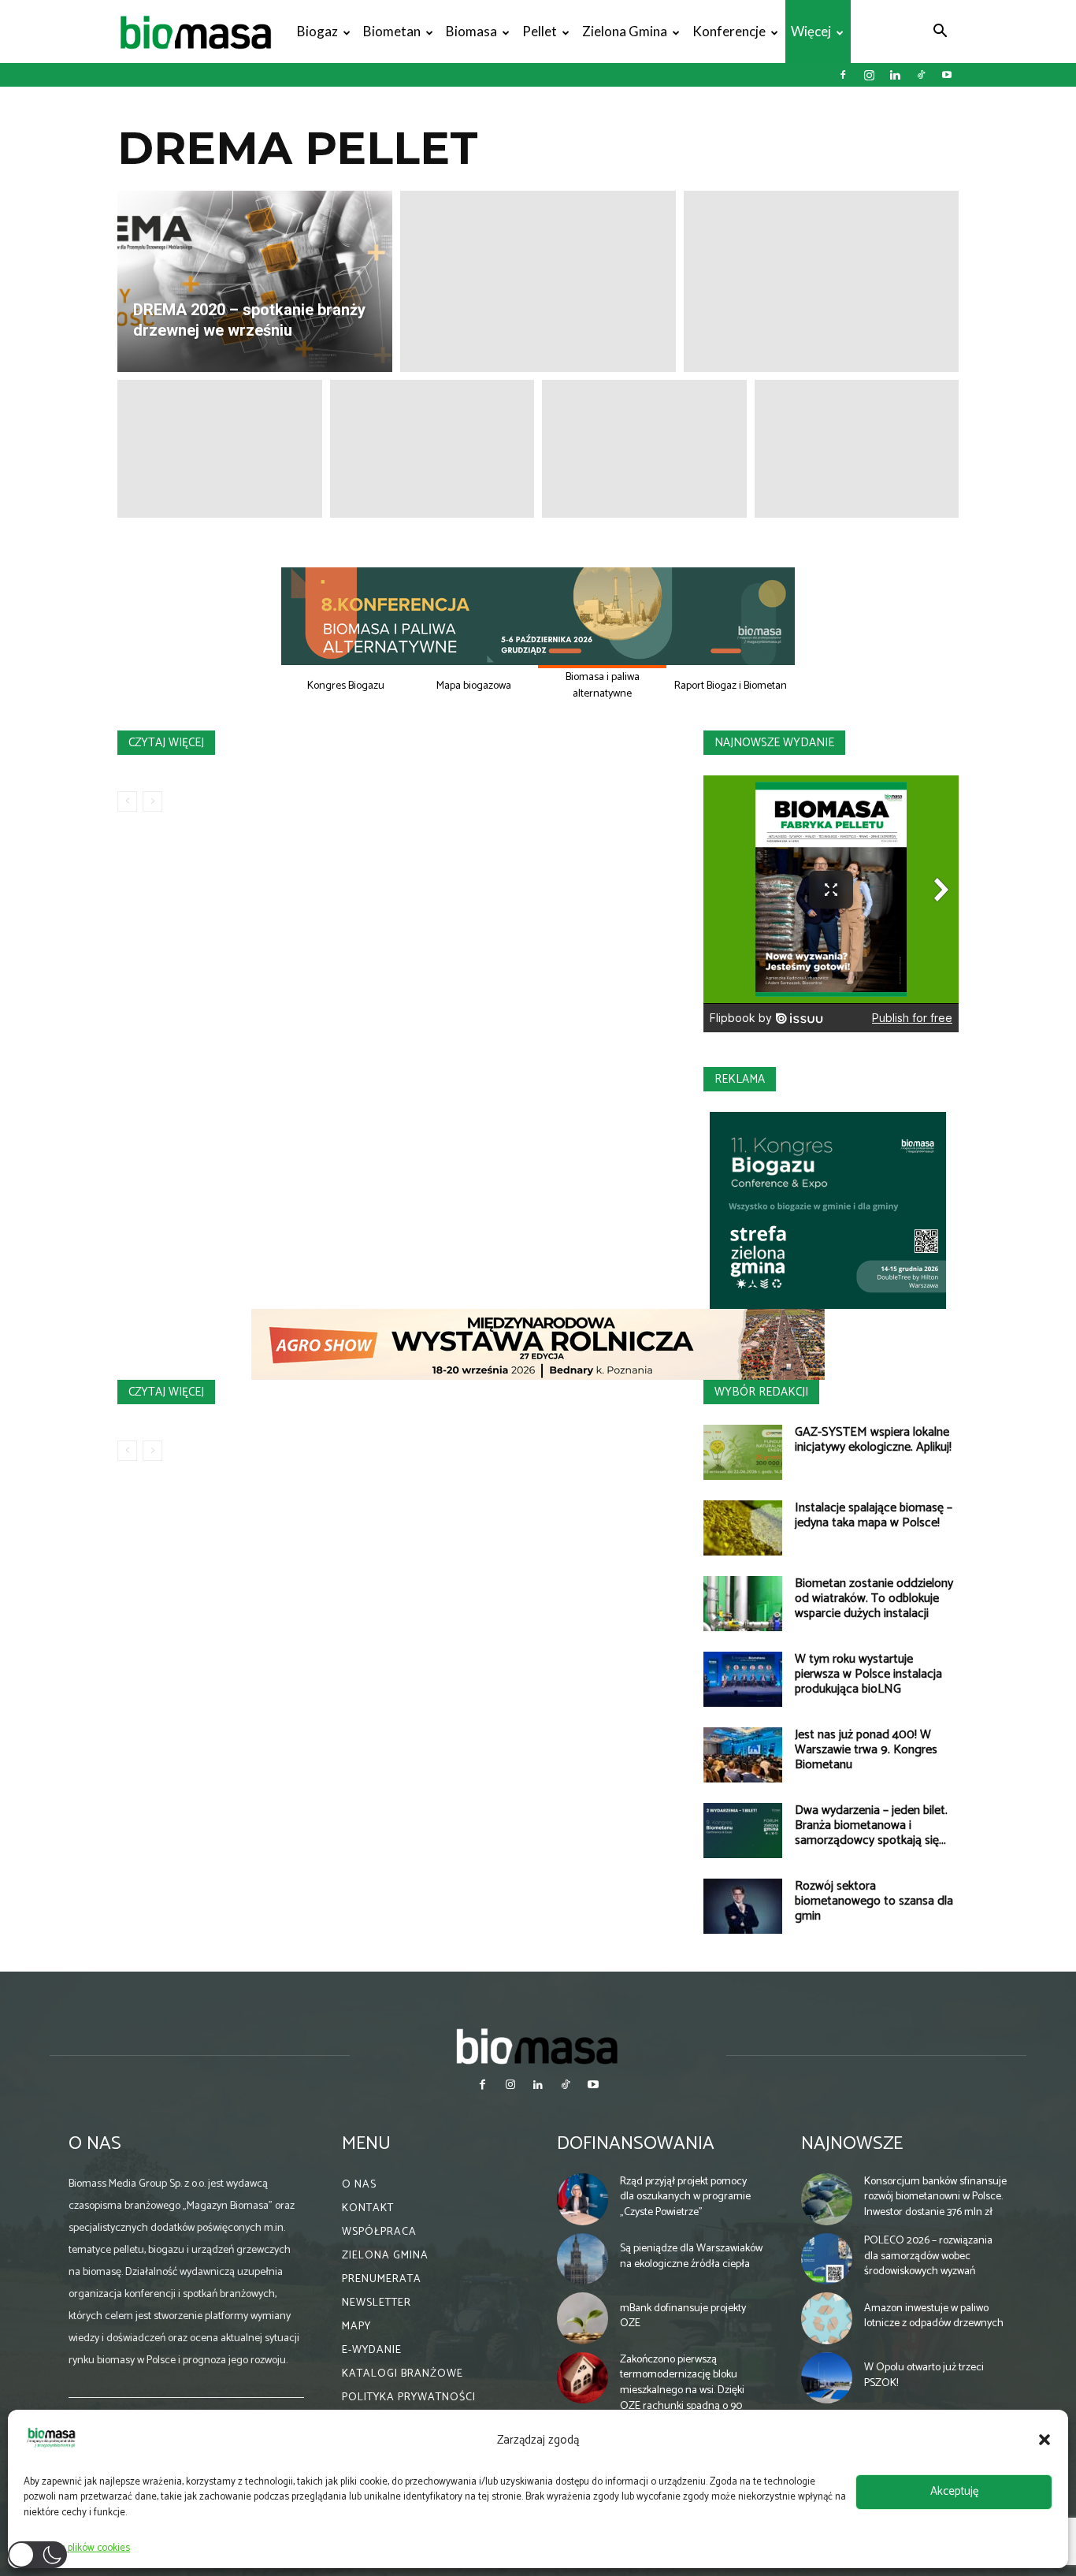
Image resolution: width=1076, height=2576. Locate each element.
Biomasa (471, 31)
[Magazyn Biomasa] (538, 2046)
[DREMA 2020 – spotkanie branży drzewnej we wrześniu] (255, 281)
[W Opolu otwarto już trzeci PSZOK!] (827, 2378)
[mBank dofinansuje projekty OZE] (583, 2318)
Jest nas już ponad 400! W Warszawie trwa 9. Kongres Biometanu (866, 1750)
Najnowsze (852, 2144)
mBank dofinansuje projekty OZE (683, 2316)
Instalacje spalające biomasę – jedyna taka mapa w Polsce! (874, 1515)
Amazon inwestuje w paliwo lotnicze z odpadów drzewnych (934, 2316)
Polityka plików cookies (81, 2548)
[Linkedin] (895, 75)
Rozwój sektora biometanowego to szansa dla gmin (874, 1901)
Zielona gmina (625, 31)
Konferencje (729, 31)
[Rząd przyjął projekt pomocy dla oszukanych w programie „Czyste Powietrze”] (583, 2199)
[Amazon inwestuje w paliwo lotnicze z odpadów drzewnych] (827, 2318)
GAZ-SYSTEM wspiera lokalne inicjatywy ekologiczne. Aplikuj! (873, 1440)
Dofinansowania (636, 2144)
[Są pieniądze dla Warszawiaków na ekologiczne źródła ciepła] (583, 2259)
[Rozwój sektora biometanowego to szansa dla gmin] (743, 1906)
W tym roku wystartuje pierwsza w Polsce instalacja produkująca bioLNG (868, 1674)
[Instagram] (869, 75)
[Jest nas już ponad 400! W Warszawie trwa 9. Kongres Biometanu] (743, 1755)
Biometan (392, 31)
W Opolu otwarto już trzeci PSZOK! (924, 2375)
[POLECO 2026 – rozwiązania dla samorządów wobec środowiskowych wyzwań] (827, 2259)
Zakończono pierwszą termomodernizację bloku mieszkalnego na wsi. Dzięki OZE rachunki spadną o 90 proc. (682, 2390)
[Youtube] (947, 75)
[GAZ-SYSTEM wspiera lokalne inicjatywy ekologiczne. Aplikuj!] (743, 1452)
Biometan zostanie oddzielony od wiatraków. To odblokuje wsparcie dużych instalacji (874, 1598)
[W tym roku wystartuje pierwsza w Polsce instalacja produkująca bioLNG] (743, 1679)
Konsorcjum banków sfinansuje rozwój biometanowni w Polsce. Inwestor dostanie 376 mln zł (935, 2197)
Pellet (540, 31)
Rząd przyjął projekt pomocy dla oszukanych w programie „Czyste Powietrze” (685, 2197)
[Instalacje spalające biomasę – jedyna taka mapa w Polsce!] (743, 1528)
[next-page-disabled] (152, 801)
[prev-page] (127, 801)
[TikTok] (921, 75)
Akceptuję (954, 2491)
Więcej (811, 31)
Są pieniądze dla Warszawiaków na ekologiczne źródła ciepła (691, 2256)
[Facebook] (843, 75)
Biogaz (317, 31)
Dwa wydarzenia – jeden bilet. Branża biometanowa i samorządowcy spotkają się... (871, 1825)
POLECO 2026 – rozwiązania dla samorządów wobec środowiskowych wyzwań (928, 2256)
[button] (1044, 2440)
